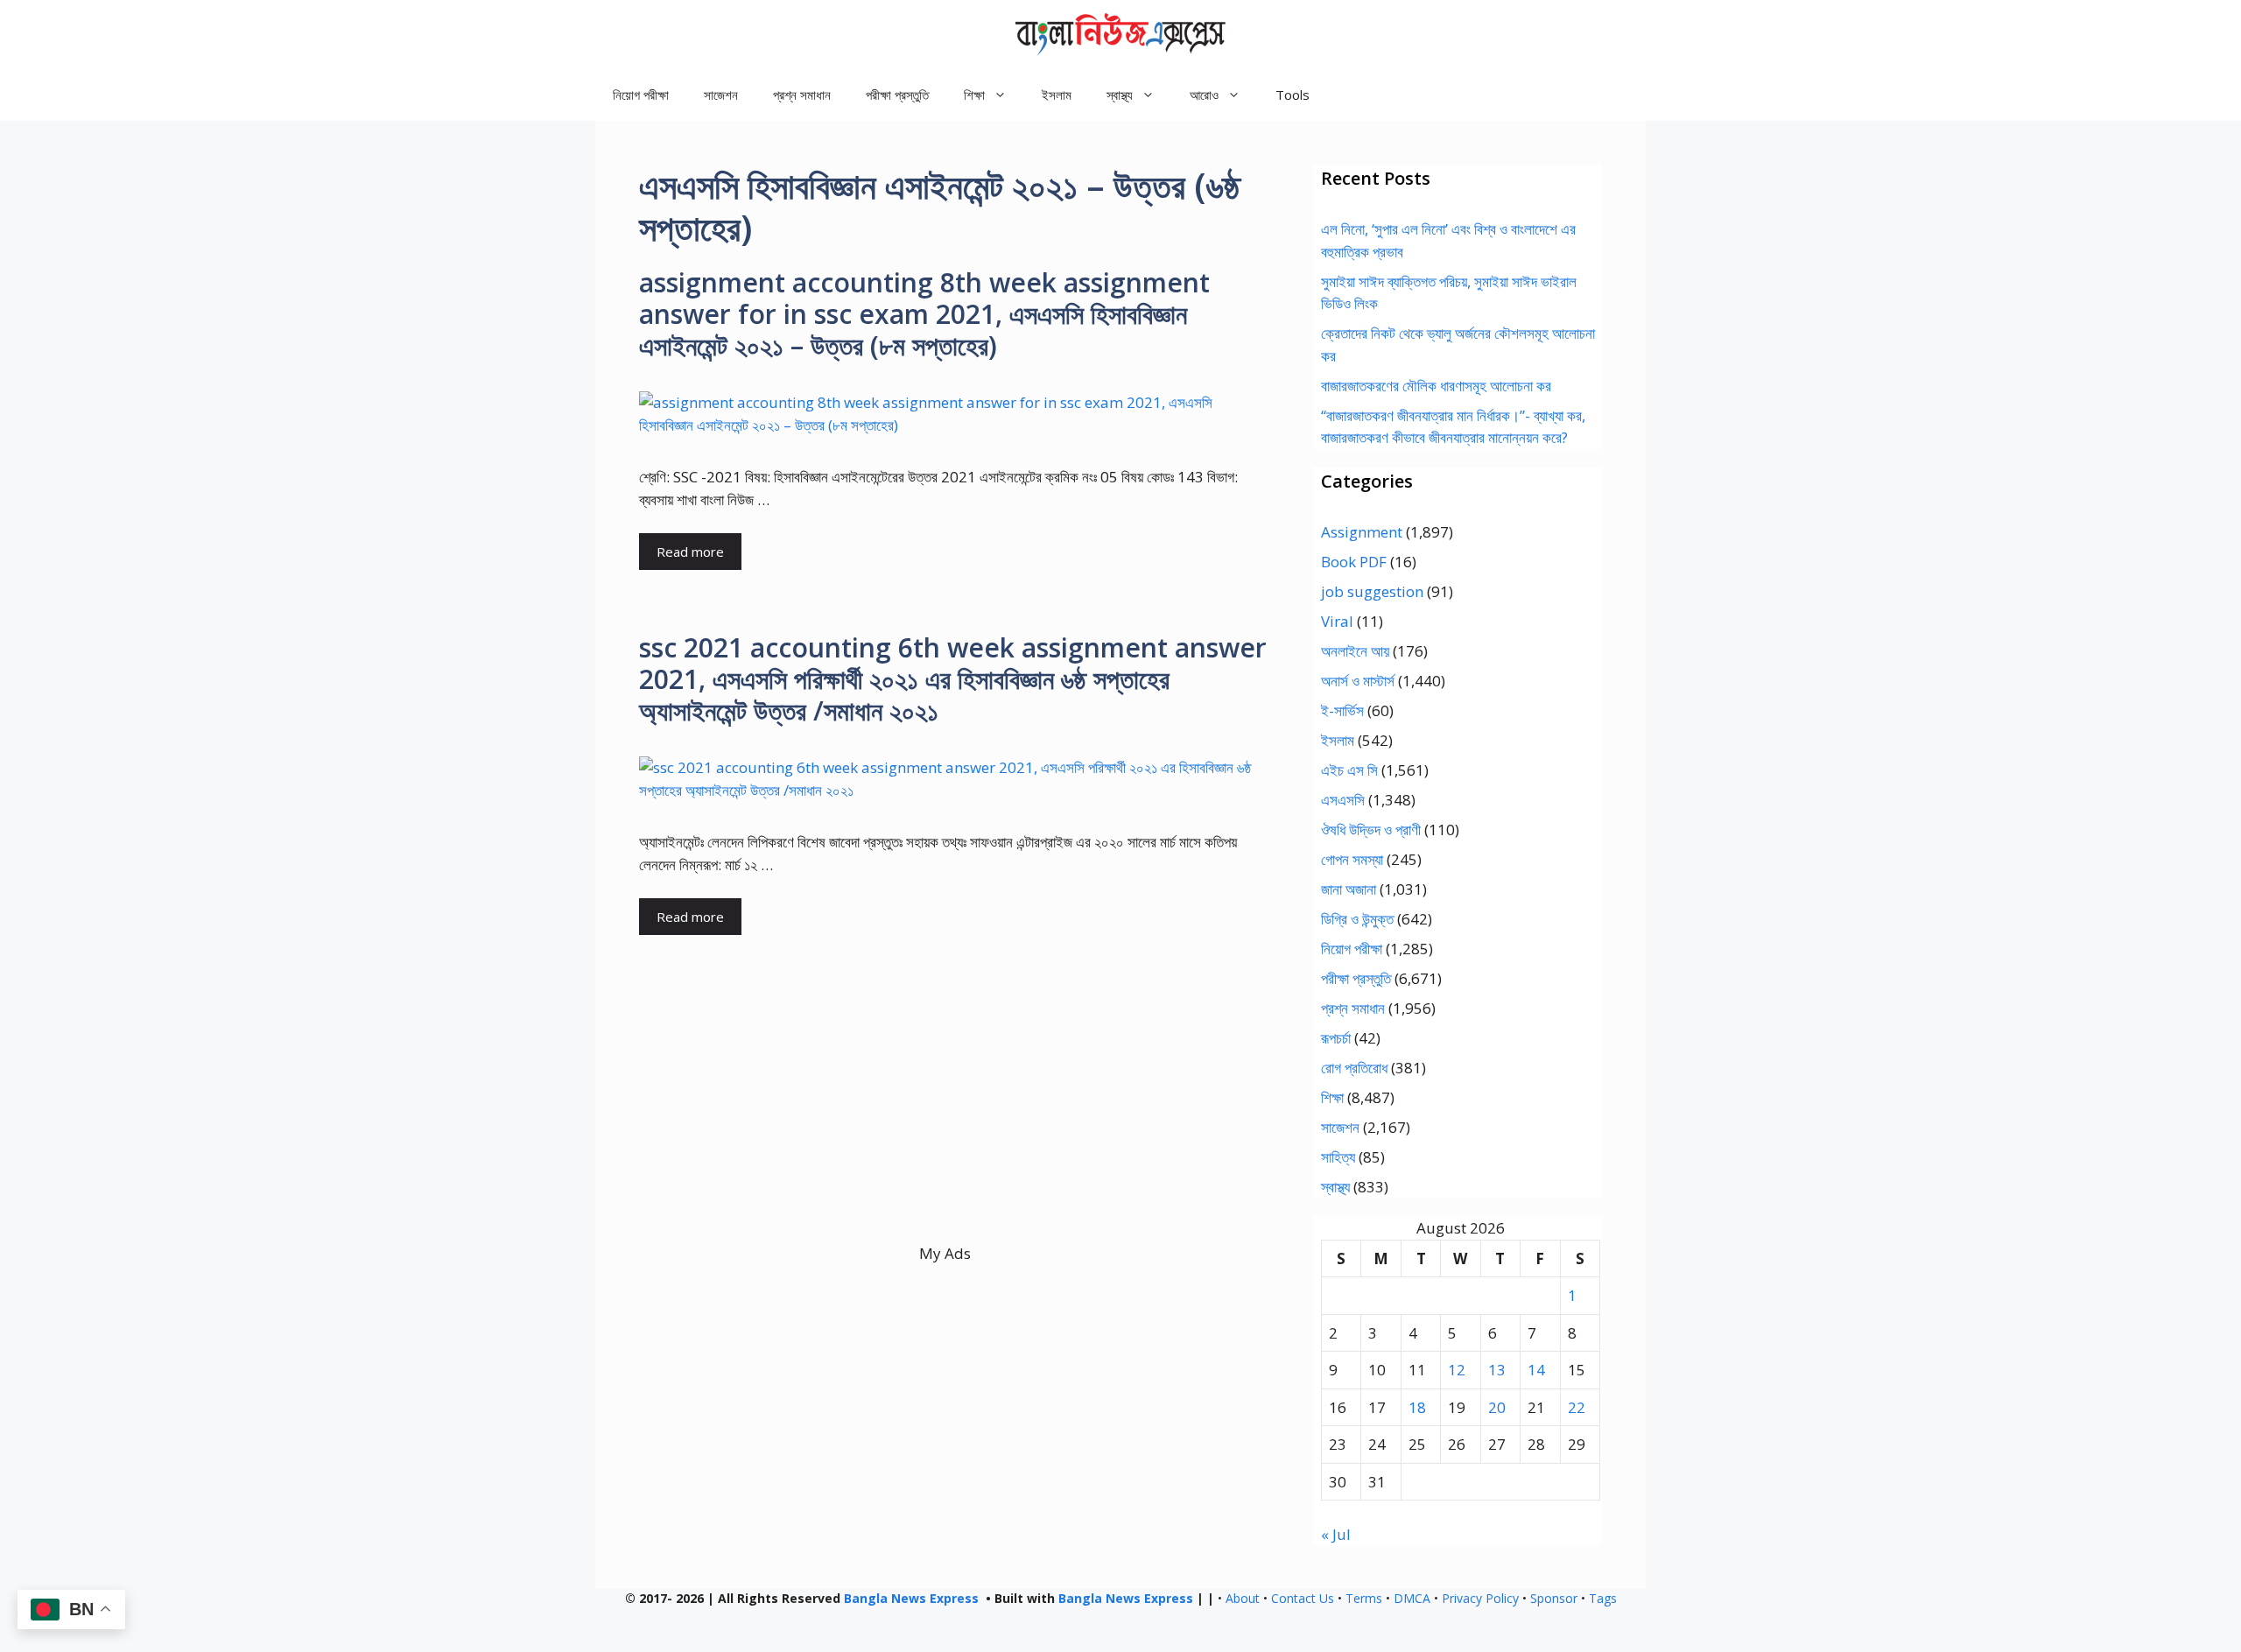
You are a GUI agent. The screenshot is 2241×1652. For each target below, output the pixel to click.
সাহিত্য (1338, 1157)
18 (1417, 1407)
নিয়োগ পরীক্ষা (641, 95)
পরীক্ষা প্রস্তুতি (897, 95)
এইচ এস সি (1349, 770)
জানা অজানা (1349, 889)
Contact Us (1303, 1598)
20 (1497, 1407)
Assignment (1362, 532)
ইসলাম (1057, 95)
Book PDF (1354, 562)
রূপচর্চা (1336, 1038)
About (1243, 1598)
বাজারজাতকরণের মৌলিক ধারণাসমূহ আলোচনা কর (1436, 386)
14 (1536, 1370)
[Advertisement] (945, 1120)
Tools (1293, 95)
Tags (1603, 1598)
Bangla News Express (911, 1598)
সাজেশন (721, 95)
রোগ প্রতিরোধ (1354, 1068)
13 (1497, 1370)
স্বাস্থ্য (1335, 1187)
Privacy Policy (1480, 1598)
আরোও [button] (1204, 95)
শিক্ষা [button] (974, 95)
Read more (690, 552)
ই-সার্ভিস (1342, 710)
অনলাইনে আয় (1355, 651)
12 (1457, 1370)
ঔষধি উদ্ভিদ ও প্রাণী (1371, 830)
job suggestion (1372, 591)
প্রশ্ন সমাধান (802, 95)
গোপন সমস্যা (1352, 859)
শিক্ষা (1332, 1097)
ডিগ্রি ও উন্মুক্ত (1357, 919)
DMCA (1412, 1598)
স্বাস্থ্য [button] (1120, 95)
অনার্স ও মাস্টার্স (1358, 681)
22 (1577, 1407)
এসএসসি (1343, 800)
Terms (1364, 1598)
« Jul (1336, 1534)
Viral (1337, 621)
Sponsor (1554, 1598)
